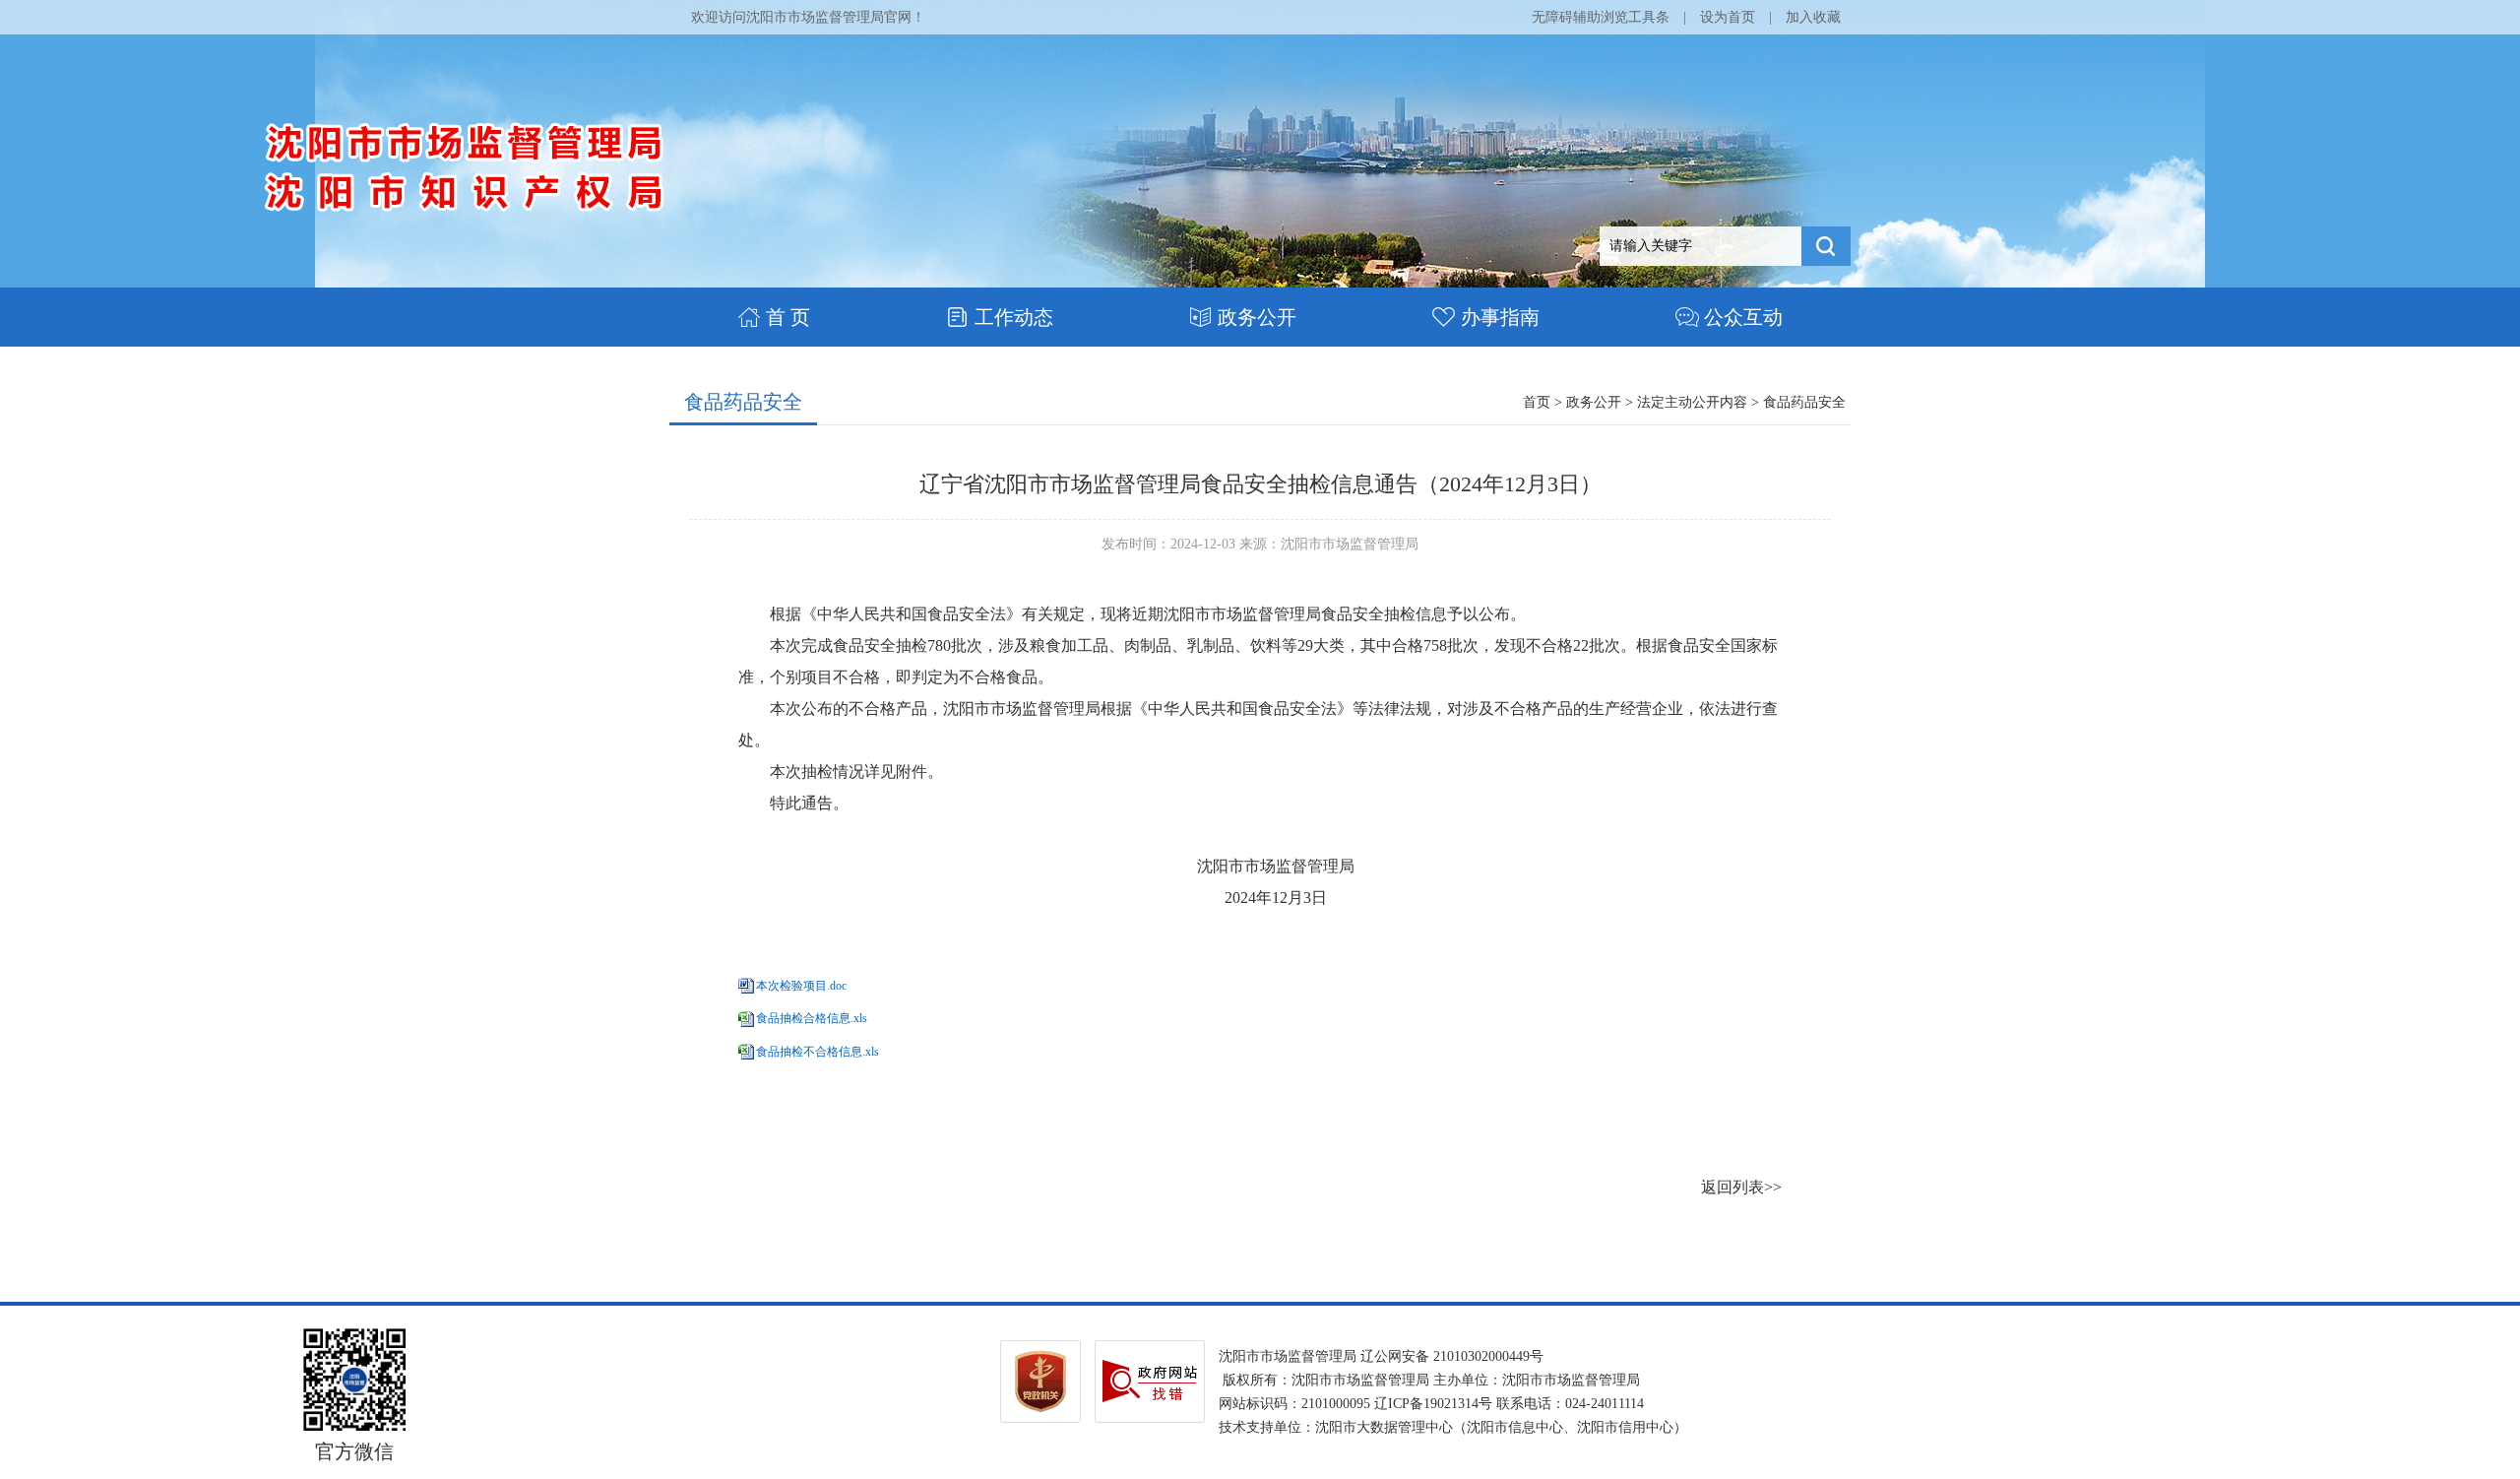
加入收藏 (1813, 17)
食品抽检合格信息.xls (812, 1018)
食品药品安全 (743, 402)
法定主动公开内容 (1692, 402)
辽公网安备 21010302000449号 (1452, 1356)
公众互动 (1743, 317)
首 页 (788, 317)
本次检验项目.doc (801, 986)
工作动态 (1014, 317)
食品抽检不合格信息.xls (818, 1052)
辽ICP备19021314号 (1433, 1404)
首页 (1537, 402)
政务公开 (1257, 317)
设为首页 (1728, 17)
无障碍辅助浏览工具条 (1601, 17)
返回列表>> (1741, 1187)
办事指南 (1500, 317)
